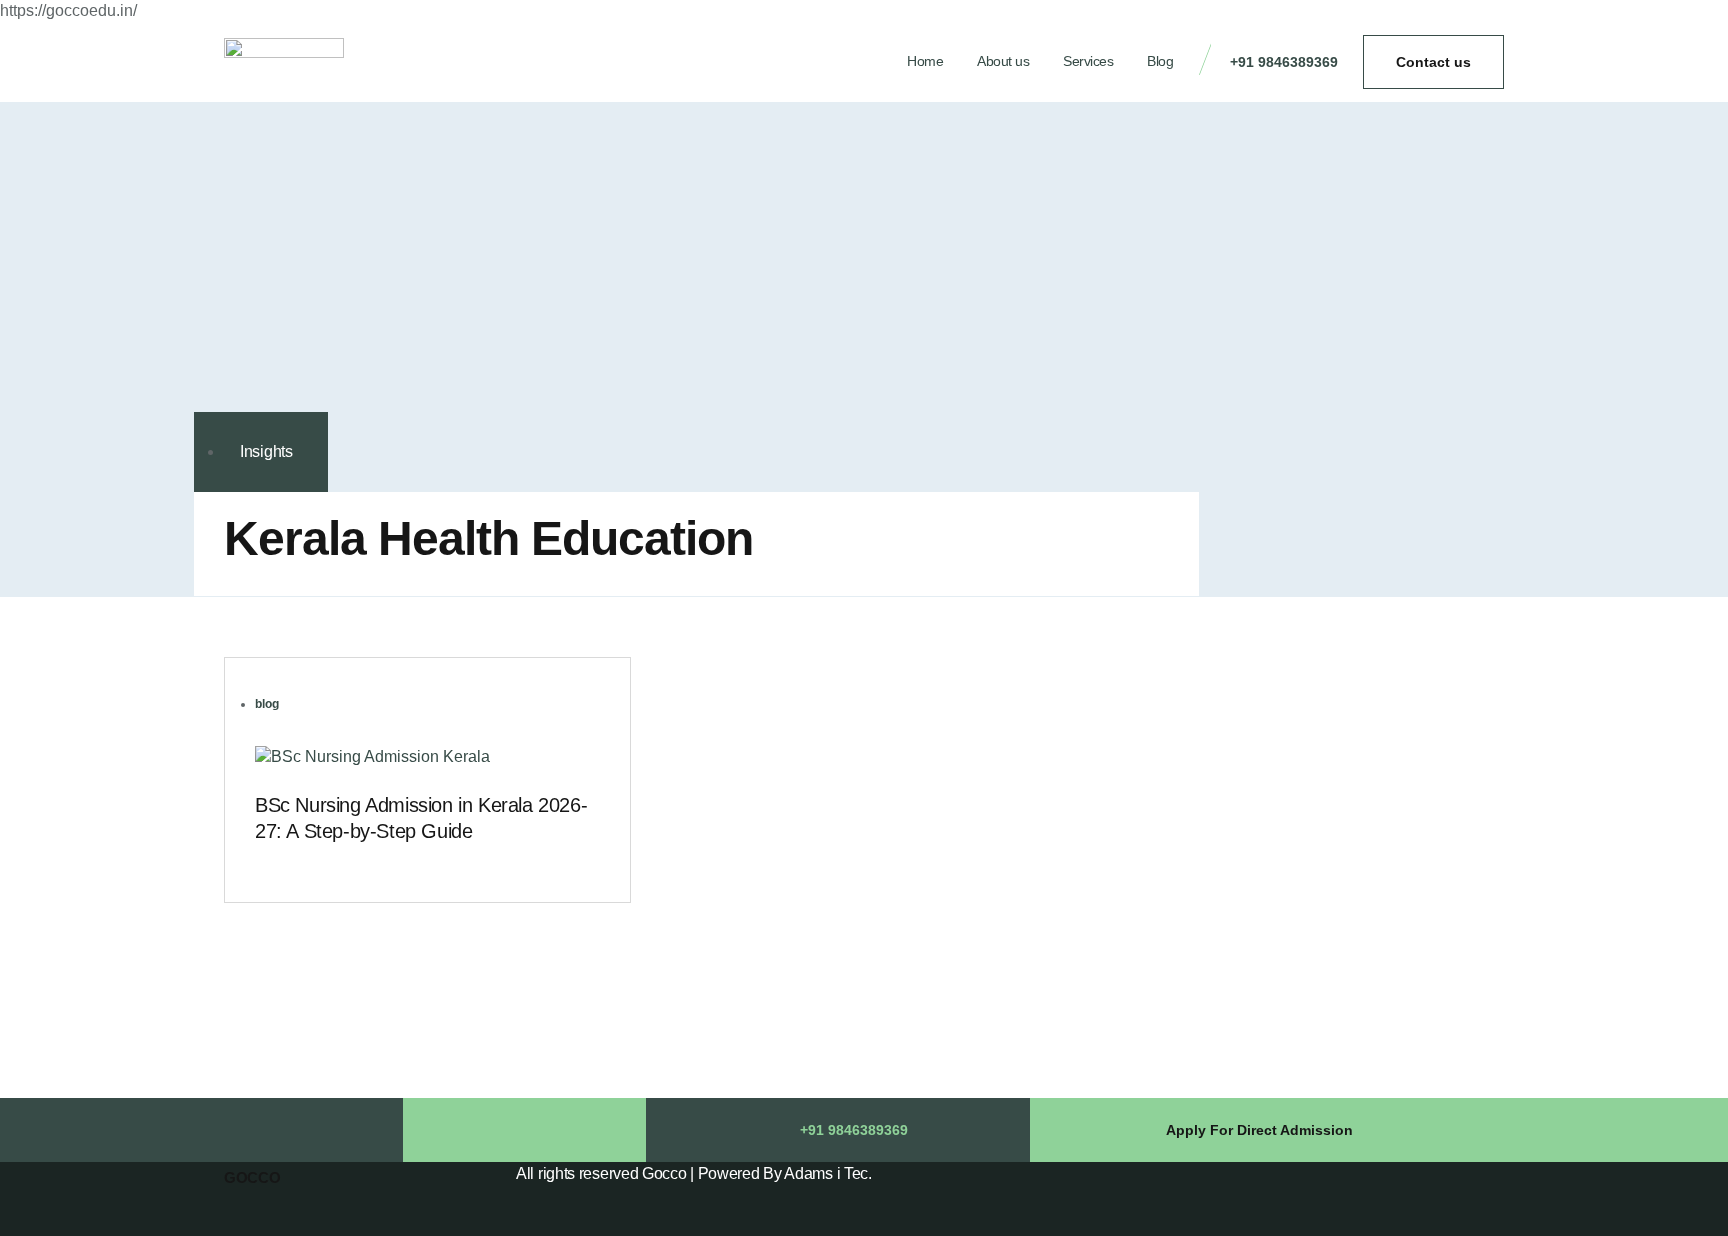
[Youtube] (573, 1130)
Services (1088, 61)
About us (1003, 61)
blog (267, 704)
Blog (1160, 61)
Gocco (252, 1177)
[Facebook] (475, 1130)
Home (925, 61)
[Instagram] (524, 1130)
